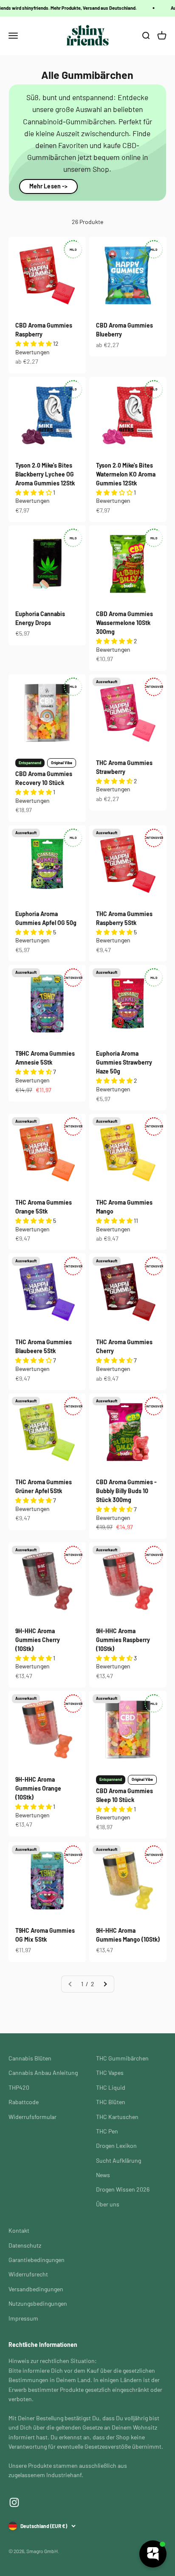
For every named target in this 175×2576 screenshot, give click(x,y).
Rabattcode (24, 2102)
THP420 (19, 2087)
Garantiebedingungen (37, 2260)
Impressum (23, 2318)
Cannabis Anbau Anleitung (43, 2073)
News (103, 2175)
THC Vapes (110, 2073)
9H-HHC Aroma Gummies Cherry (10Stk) (38, 1640)
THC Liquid (111, 2087)
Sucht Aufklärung (119, 2160)
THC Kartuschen (117, 2117)
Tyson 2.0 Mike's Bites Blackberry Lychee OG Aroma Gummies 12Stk (45, 474)
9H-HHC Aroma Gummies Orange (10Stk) (38, 1788)
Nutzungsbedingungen (38, 2303)
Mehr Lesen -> (49, 186)
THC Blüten (111, 2102)
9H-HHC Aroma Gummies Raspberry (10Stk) (123, 1640)
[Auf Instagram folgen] (14, 2502)
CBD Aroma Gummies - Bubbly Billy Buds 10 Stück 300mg (126, 1491)
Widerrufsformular (32, 2117)
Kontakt (19, 2230)
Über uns (108, 2204)
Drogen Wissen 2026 (123, 2189)
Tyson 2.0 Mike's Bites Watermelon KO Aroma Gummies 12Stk (126, 474)
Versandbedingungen (36, 2289)
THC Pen (107, 2131)
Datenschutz (25, 2245)
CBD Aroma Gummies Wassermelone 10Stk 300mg (124, 623)
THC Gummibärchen (122, 2058)
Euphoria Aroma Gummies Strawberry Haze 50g (124, 1062)
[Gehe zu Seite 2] (105, 1984)
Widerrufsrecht (28, 2274)
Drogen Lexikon (116, 2146)
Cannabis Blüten (30, 2058)
